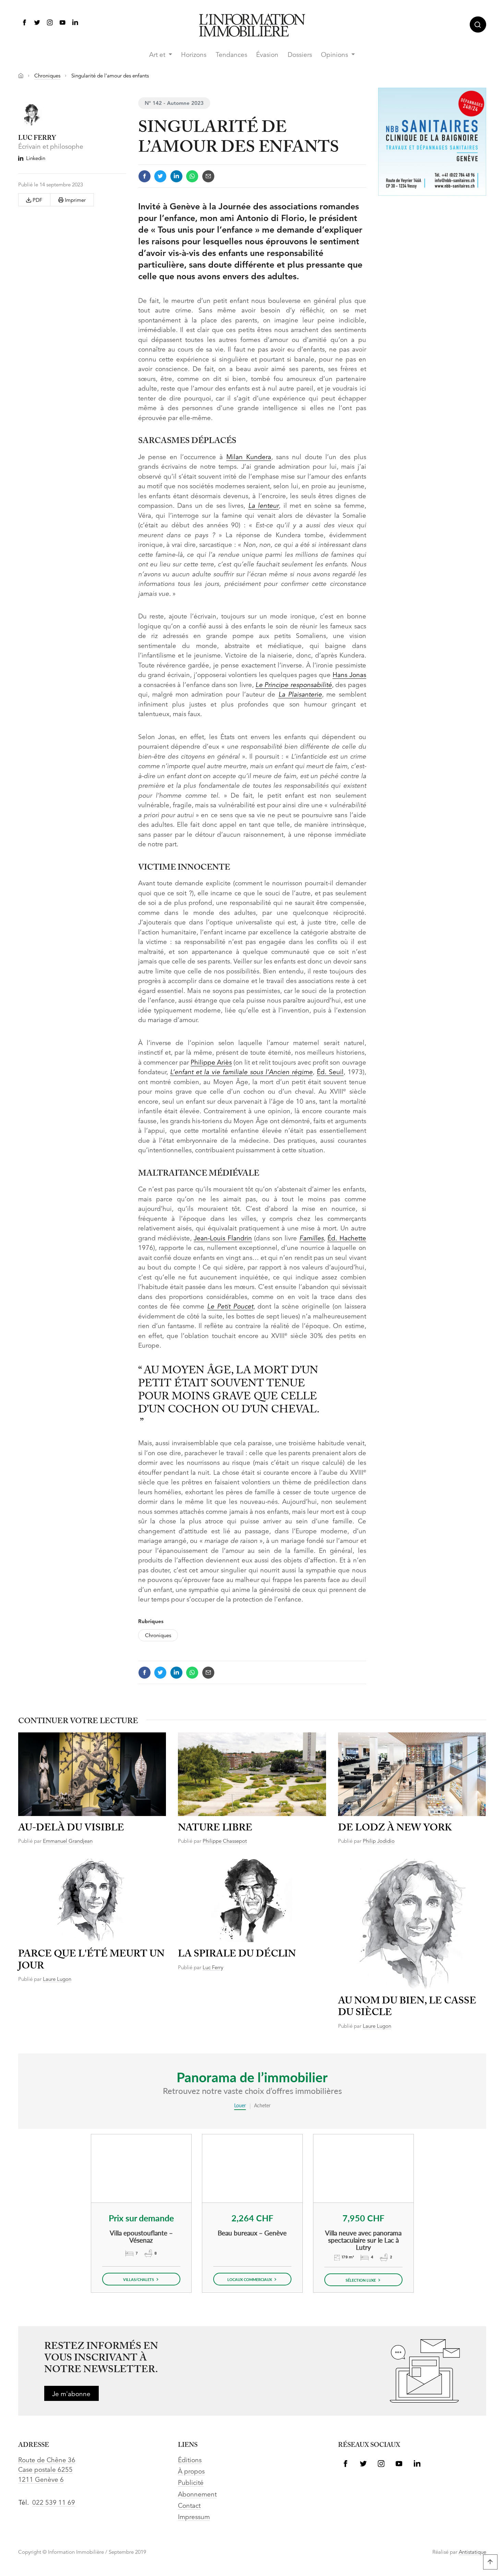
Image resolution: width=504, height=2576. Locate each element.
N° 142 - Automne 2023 (174, 104)
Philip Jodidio (379, 1842)
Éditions (190, 2461)
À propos (191, 2472)
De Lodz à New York (395, 1828)
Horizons (194, 55)
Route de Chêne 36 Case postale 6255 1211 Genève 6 (47, 2470)
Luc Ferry (213, 1968)
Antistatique (472, 2553)
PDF (37, 201)
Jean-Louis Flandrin (223, 1239)
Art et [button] (158, 55)
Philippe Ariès (211, 1063)
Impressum (194, 2518)
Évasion (267, 55)
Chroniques (47, 76)
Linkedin (36, 159)
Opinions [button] (335, 55)
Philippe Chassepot (225, 1842)
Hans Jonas (349, 676)
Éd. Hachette (347, 1239)
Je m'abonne (71, 2395)
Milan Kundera (249, 458)
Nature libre (215, 1828)
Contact (189, 2506)
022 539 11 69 (54, 2503)
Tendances (231, 55)
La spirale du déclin (237, 1954)
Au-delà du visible (71, 1828)
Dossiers (300, 55)
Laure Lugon (57, 1980)
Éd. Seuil (330, 1073)
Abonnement (197, 2495)
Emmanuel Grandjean (68, 1842)
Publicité (191, 2483)
